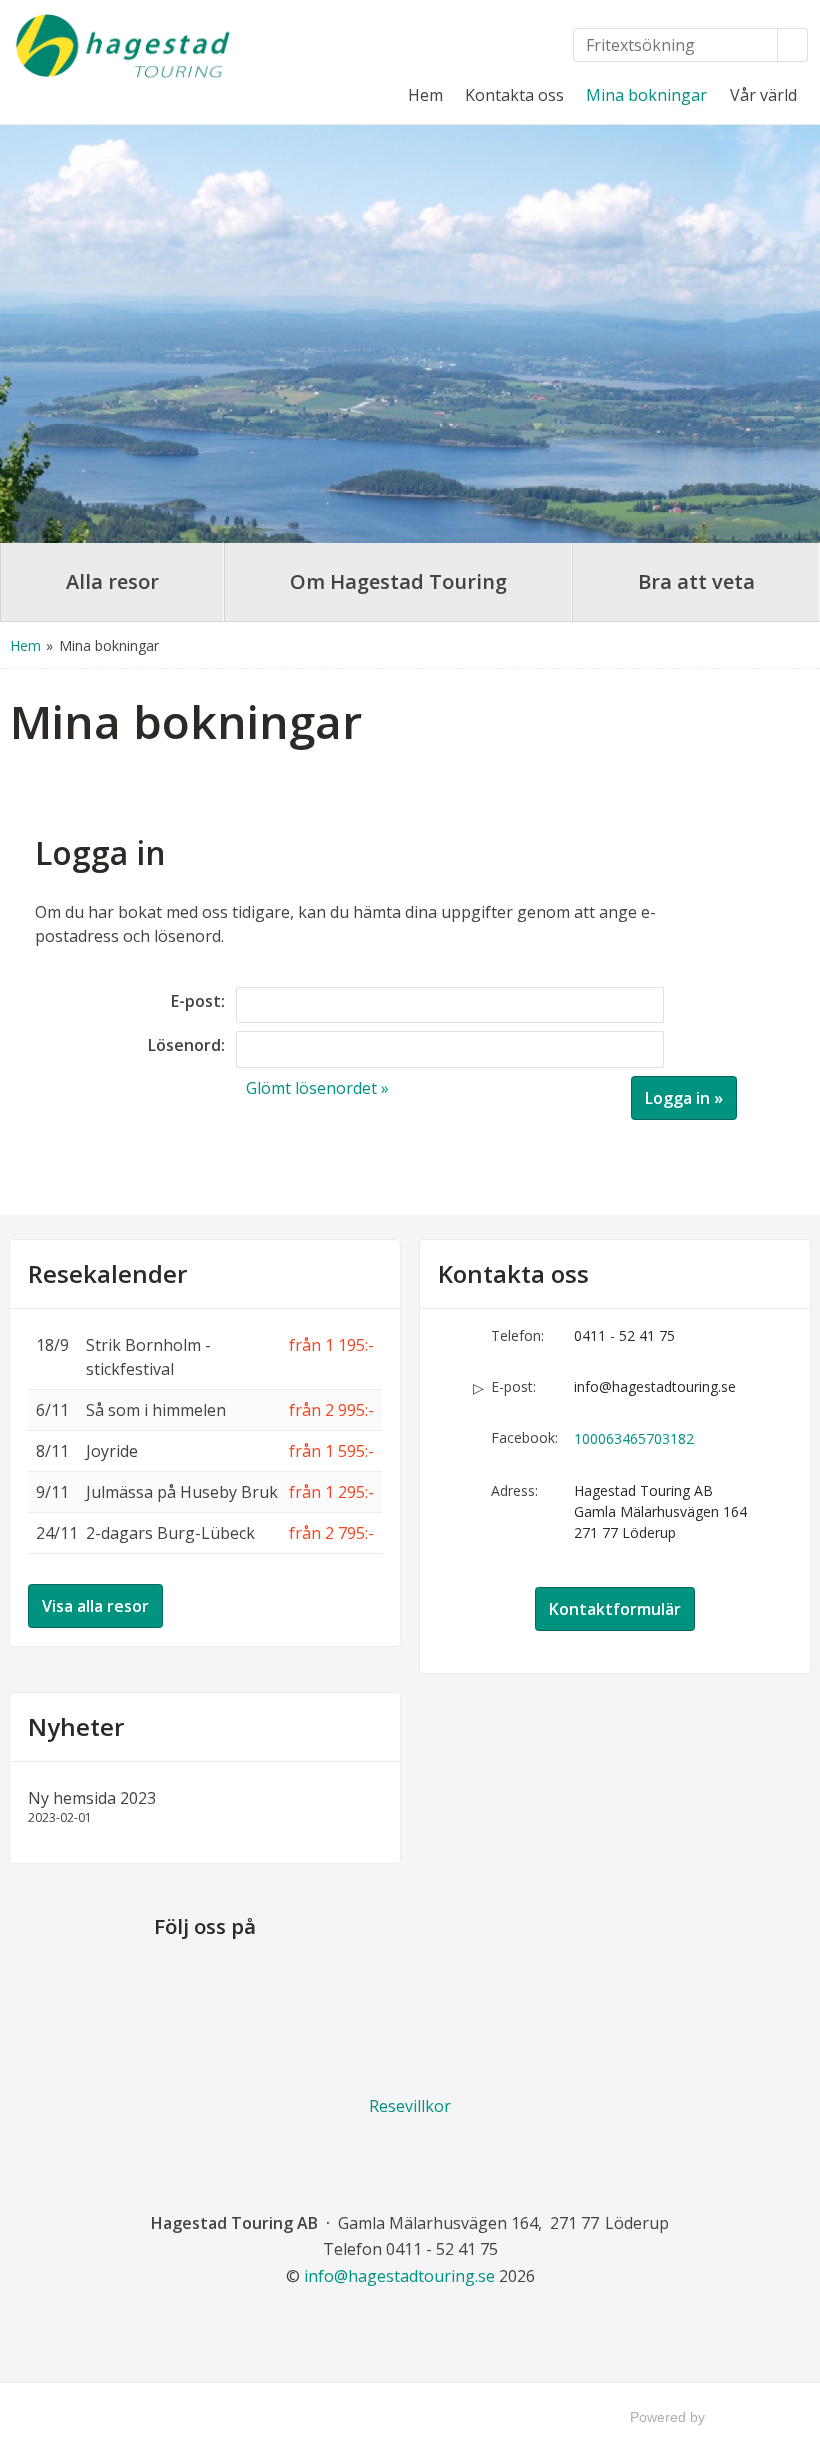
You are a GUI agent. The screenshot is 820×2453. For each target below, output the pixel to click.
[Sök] (793, 45)
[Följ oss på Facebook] (205, 1984)
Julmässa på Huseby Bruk (182, 1492)
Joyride (112, 1451)
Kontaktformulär (615, 1609)
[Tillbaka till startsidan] (123, 46)
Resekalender (107, 1274)
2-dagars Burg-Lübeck (170, 1533)
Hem (425, 95)
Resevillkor (410, 2106)
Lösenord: (186, 1045)
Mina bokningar (646, 95)
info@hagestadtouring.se (655, 1386)
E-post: (198, 1001)
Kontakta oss (514, 95)
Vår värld (763, 95)
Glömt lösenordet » (317, 1088)
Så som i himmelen (156, 1410)
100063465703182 (634, 1438)
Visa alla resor (95, 1606)
